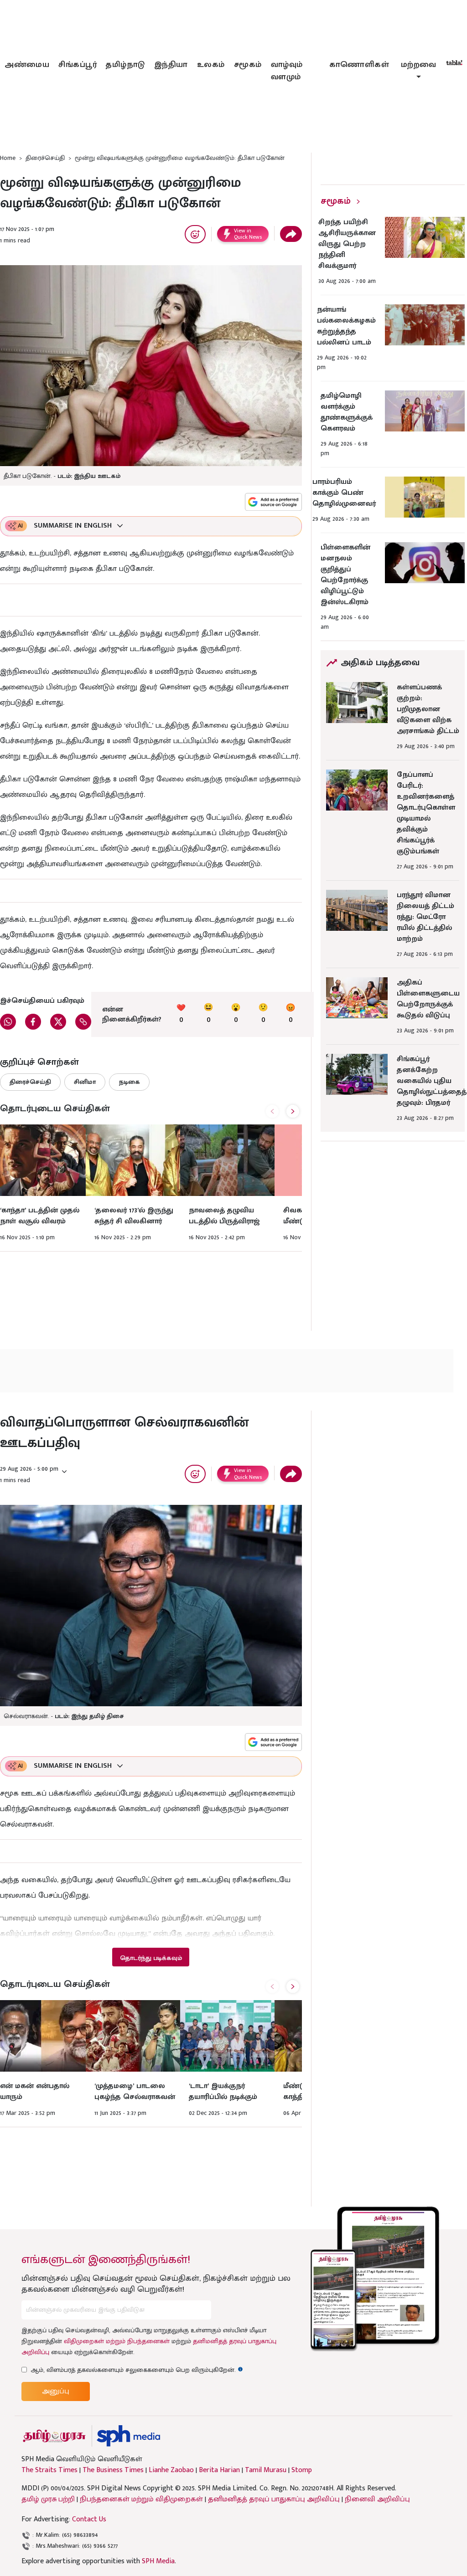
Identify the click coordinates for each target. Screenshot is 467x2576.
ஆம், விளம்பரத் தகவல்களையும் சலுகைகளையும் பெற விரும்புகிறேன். (137, 2370)
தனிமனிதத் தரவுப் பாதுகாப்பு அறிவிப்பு (274, 2499)
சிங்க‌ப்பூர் (78, 65)
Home (8, 158)
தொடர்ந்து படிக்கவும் (151, 1958)
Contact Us (89, 2519)
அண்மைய (27, 65)
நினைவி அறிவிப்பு (377, 2499)
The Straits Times (49, 2470)
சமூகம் (248, 65)
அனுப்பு (56, 2391)
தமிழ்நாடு (125, 65)
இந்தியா (171, 65)
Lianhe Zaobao (171, 2470)
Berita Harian (219, 2470)
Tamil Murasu (266, 2470)
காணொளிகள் (359, 65)
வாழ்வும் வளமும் (287, 71)
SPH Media (158, 2561)
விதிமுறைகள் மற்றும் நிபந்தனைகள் (117, 2341)
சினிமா (85, 1082)
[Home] (128, 2436)
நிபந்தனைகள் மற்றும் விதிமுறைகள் (141, 2499)
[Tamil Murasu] (54, 2436)
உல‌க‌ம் (211, 65)
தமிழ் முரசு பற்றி (48, 2499)
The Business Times (113, 2470)
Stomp (302, 2470)
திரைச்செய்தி (45, 158)
